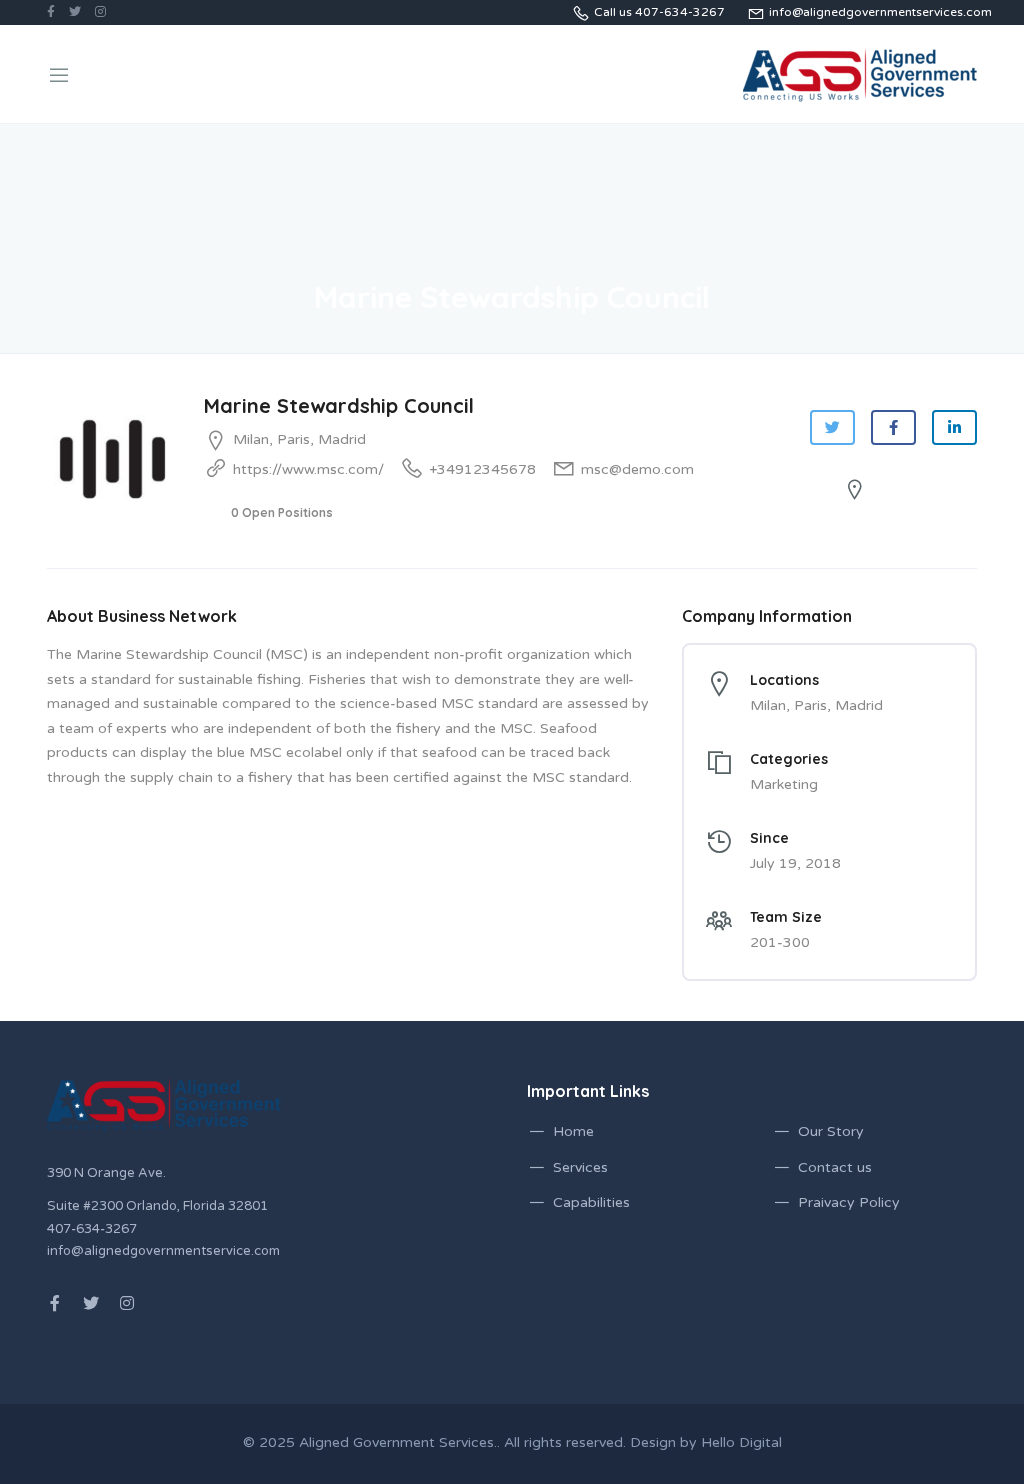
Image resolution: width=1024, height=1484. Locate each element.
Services (580, 1167)
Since (769, 838)
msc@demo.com (637, 469)
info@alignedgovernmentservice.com (163, 1251)
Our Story (831, 1131)
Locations (784, 680)
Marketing (784, 784)
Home (573, 1131)
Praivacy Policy (849, 1202)
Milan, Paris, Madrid (299, 439)
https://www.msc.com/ (308, 469)
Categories (789, 759)
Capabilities (591, 1202)
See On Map (906, 490)
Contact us (835, 1167)
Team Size (786, 917)
